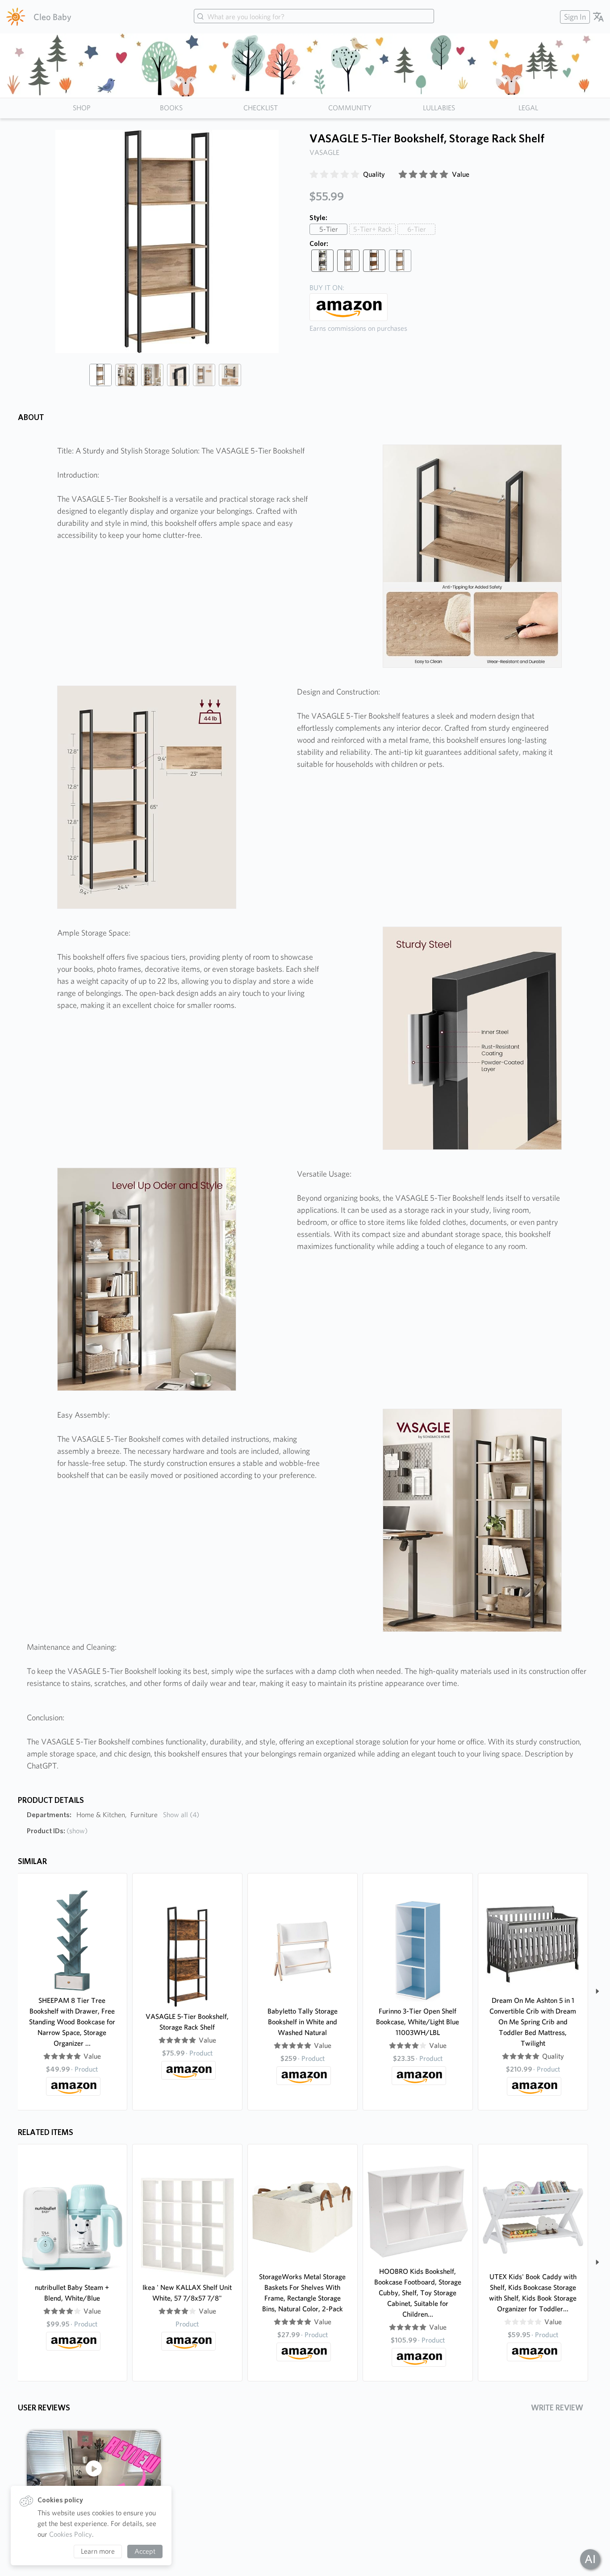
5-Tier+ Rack (372, 229)
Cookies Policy (71, 2534)
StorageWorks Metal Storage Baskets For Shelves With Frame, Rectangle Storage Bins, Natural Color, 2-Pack (302, 2293)
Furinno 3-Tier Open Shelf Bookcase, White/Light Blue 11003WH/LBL (418, 2022)
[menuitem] (574, 17)
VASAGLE (324, 152)
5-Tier (329, 229)
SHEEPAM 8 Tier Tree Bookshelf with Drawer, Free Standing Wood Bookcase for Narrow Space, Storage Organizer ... (72, 2022)
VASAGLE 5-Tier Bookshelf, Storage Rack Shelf (187, 2022)
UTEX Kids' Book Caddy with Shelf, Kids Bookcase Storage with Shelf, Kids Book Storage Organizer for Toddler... (533, 2293)
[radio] (314, 175)
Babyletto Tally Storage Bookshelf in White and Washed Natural (303, 2022)
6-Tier (417, 229)
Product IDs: (57, 1831)
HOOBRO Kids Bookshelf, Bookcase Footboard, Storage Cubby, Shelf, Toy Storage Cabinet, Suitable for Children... (418, 2293)
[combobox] (314, 17)
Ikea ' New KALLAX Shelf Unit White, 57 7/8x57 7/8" (187, 2293)
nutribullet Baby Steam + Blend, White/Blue (72, 2293)
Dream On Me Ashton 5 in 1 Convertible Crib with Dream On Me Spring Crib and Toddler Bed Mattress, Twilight (533, 2022)
